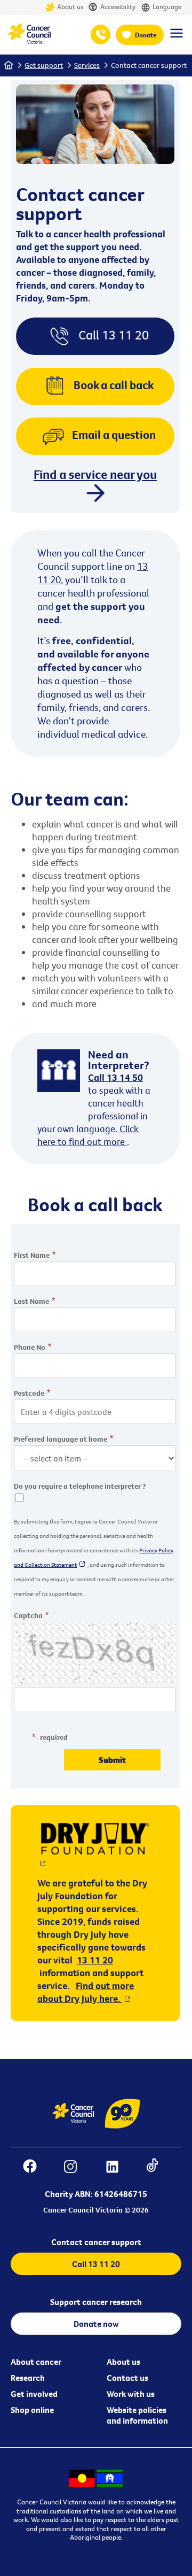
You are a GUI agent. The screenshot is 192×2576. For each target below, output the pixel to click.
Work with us (131, 2394)
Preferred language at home (61, 1439)
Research (28, 2378)
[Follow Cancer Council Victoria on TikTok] (158, 2168)
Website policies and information (137, 2415)
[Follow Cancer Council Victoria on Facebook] (35, 2168)
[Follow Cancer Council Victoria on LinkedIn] (118, 2168)
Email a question (114, 435)
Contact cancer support (149, 65)
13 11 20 (101, 34)
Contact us (127, 2378)
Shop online (32, 2410)
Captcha (28, 1615)
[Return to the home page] (29, 41)
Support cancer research (96, 2302)
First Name (32, 1255)
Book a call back (114, 385)
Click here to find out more (88, 1135)
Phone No (30, 1347)
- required (51, 1737)
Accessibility (118, 7)
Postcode (29, 1393)
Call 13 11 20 (114, 334)
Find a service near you (95, 475)
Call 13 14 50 (115, 1077)
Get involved (34, 2394)
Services (87, 65)
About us (70, 7)
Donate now (96, 2324)
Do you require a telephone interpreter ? (80, 1486)
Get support (44, 65)
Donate (146, 35)
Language (167, 7)
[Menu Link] (177, 38)
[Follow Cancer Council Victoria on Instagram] (76, 2168)
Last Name (31, 1301)
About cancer (36, 2362)
